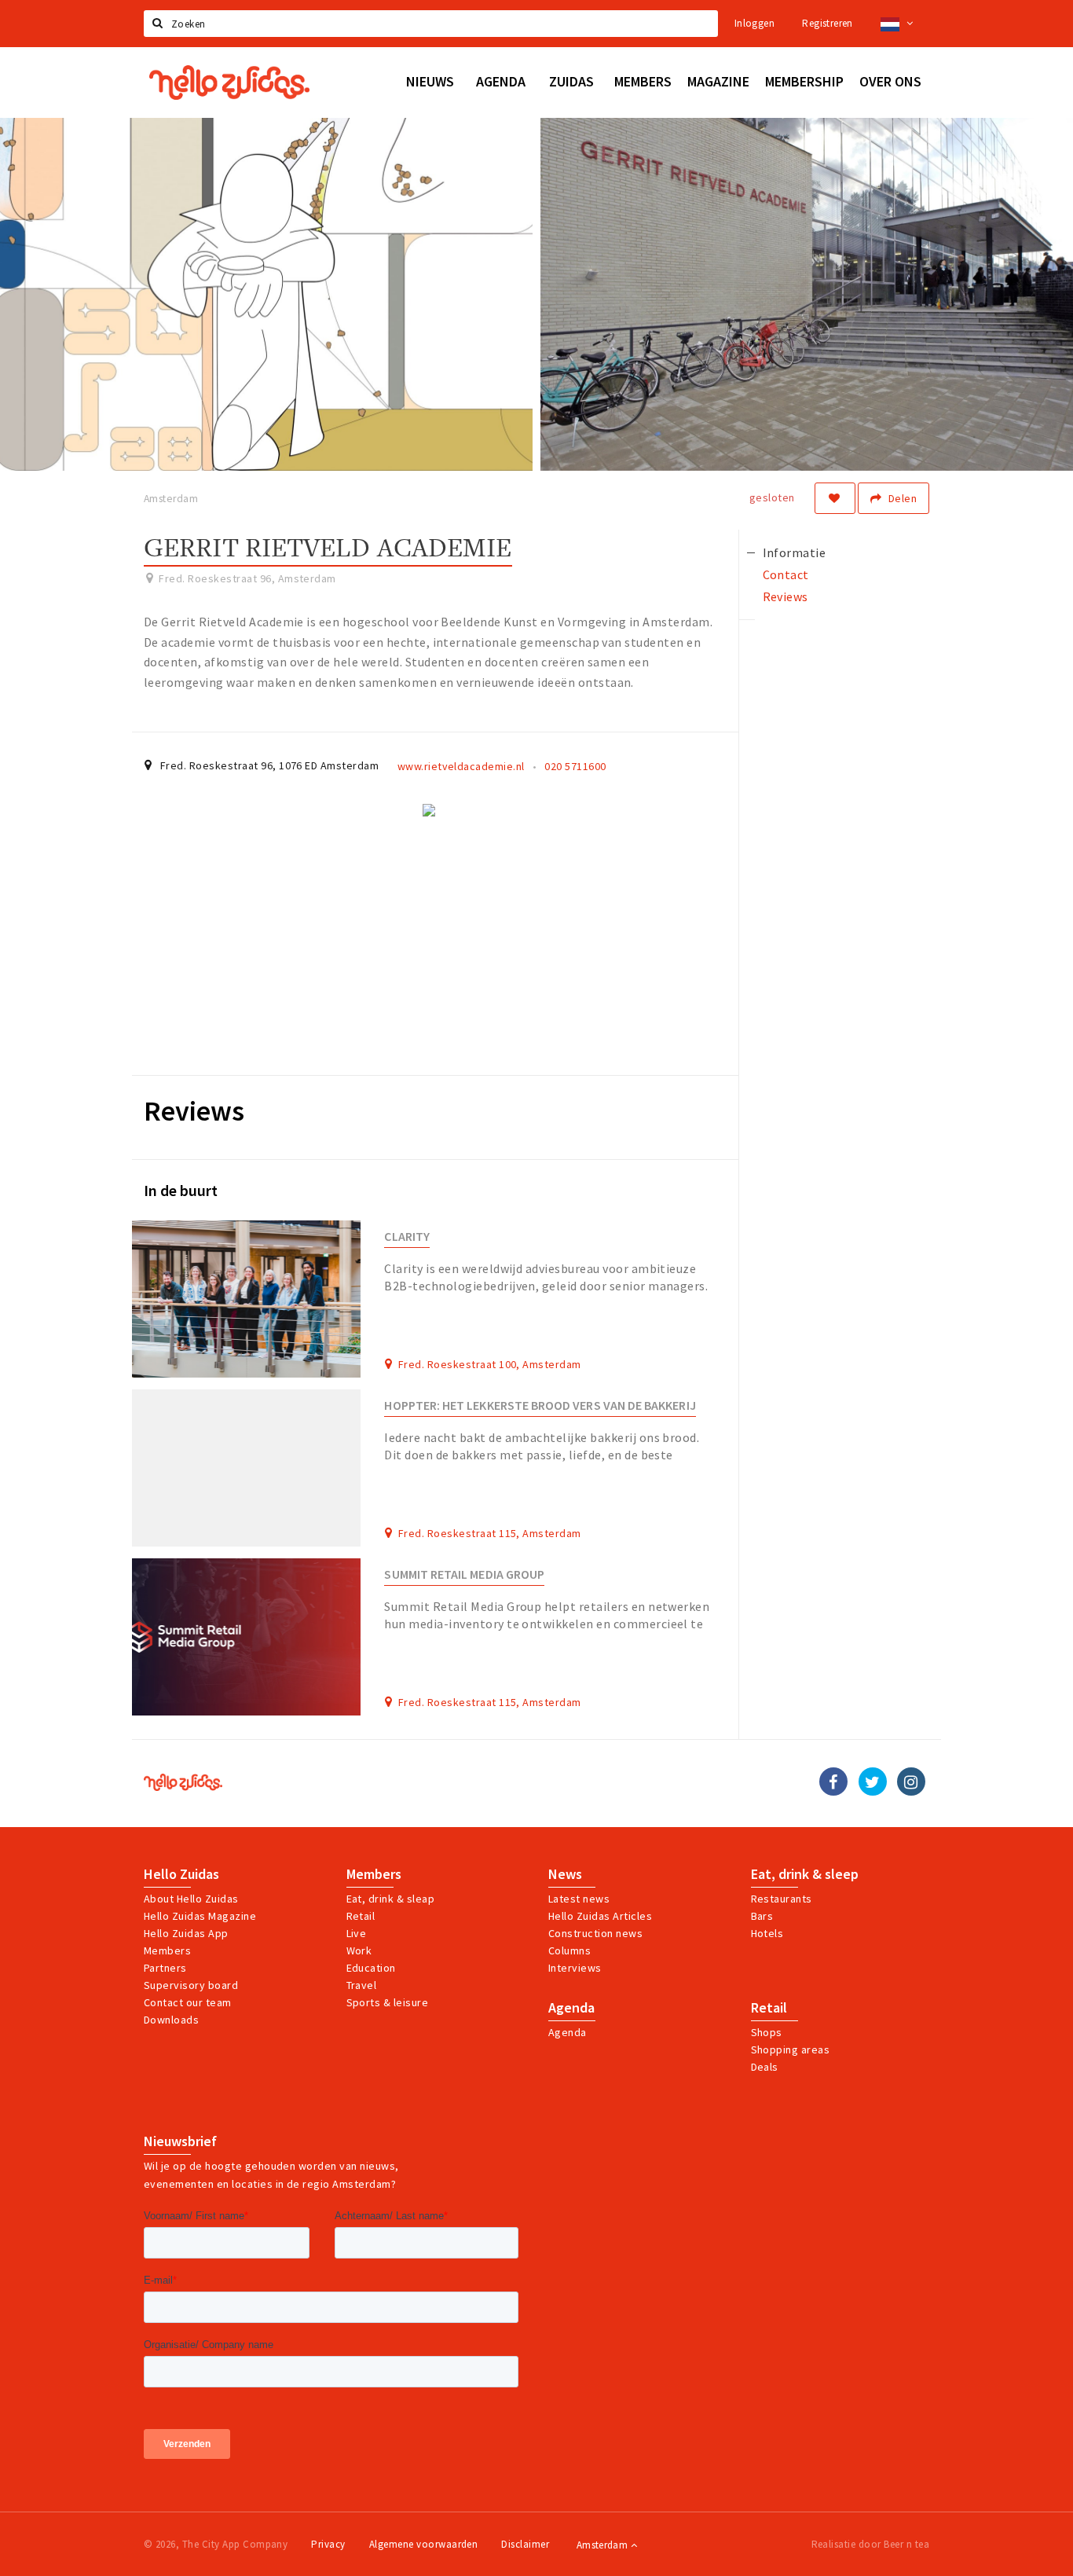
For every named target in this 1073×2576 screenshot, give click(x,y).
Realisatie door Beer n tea (870, 2544)
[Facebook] (833, 1782)
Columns (569, 1950)
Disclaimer (525, 2544)
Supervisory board (191, 1985)
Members (167, 1950)
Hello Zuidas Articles (600, 1916)
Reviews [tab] (786, 596)
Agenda (571, 2008)
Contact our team (188, 2002)
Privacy (328, 2544)
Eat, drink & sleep (805, 1874)
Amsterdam (604, 2545)
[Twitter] (873, 1782)
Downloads (171, 2020)
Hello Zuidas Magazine (200, 1916)
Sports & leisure (388, 2002)
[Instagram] (911, 1782)
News (565, 1874)
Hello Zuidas (181, 1874)
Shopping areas (791, 2049)
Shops (767, 2032)
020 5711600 (575, 766)
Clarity (406, 1237)
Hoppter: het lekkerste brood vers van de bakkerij (540, 1405)
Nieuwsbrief (180, 2141)
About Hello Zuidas (191, 1899)
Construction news (595, 1933)
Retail (361, 1916)
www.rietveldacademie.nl (461, 766)
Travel (362, 1985)
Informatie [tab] (795, 552)
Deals (765, 2067)
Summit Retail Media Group (464, 1574)
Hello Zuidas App (186, 1933)
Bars (762, 1916)
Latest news (579, 1899)
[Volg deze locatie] (835, 498)
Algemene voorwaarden (424, 2544)
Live (357, 1933)
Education (371, 1968)
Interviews (575, 1968)
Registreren (827, 23)
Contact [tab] (786, 574)
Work (359, 1950)
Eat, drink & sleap (391, 1899)
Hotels (767, 1933)
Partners (165, 1968)
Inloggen (754, 23)
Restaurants (782, 1899)
